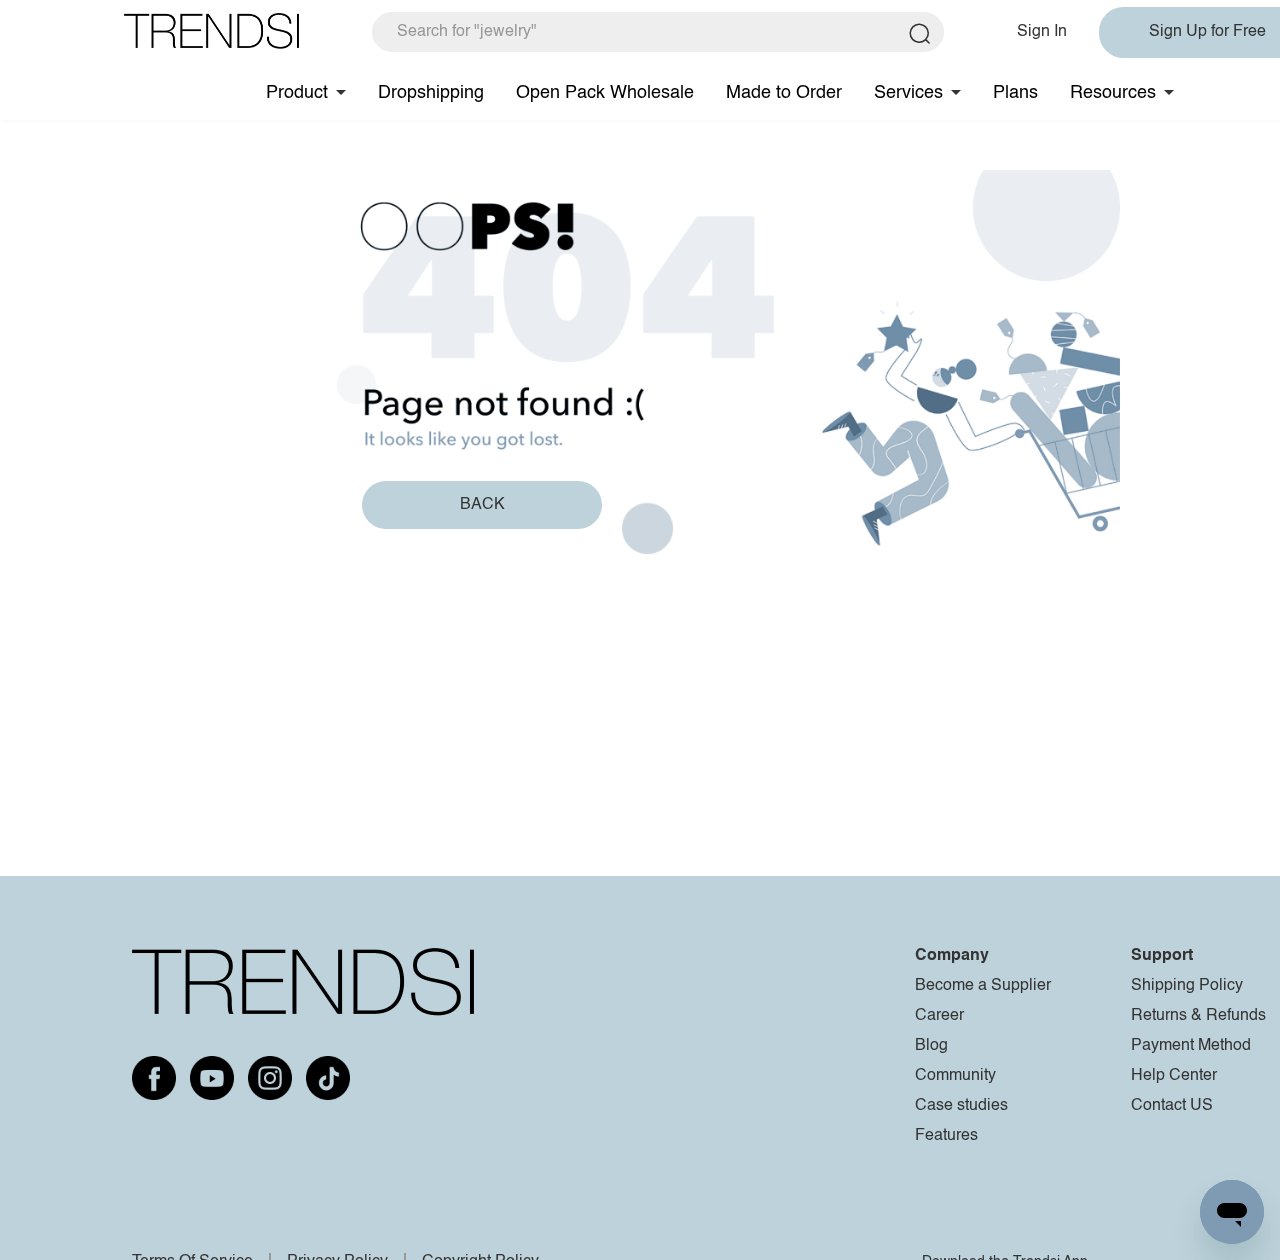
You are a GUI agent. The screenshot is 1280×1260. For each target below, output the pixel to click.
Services (908, 93)
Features (946, 1136)
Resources (1113, 93)
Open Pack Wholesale (605, 93)
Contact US (1172, 1106)
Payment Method (1191, 1046)
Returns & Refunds (1198, 1016)
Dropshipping (431, 93)
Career (939, 1016)
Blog (931, 1046)
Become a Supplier (983, 986)
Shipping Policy (1187, 986)
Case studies (961, 1106)
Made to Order (784, 93)
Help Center (1174, 1076)
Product (297, 93)
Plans (1015, 93)
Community (955, 1076)
